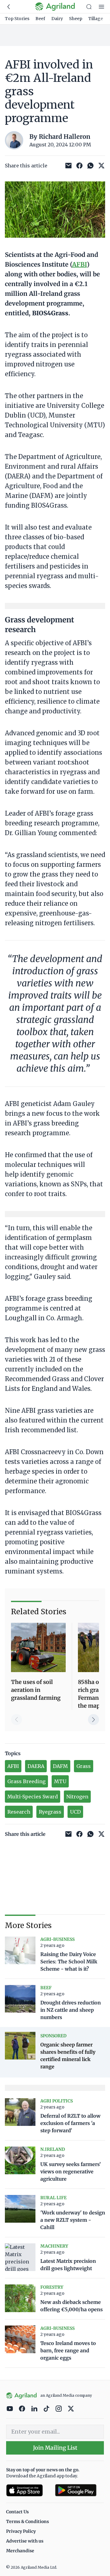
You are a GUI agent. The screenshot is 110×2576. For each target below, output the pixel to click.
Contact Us (17, 2512)
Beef (40, 19)
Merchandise (20, 2551)
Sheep (76, 19)
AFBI (79, 264)
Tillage (96, 19)
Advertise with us (25, 2541)
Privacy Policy (21, 2531)
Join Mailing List (55, 2448)
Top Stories (17, 19)
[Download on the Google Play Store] (79, 2490)
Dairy (57, 19)
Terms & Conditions (28, 2522)
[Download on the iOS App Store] (28, 2490)
